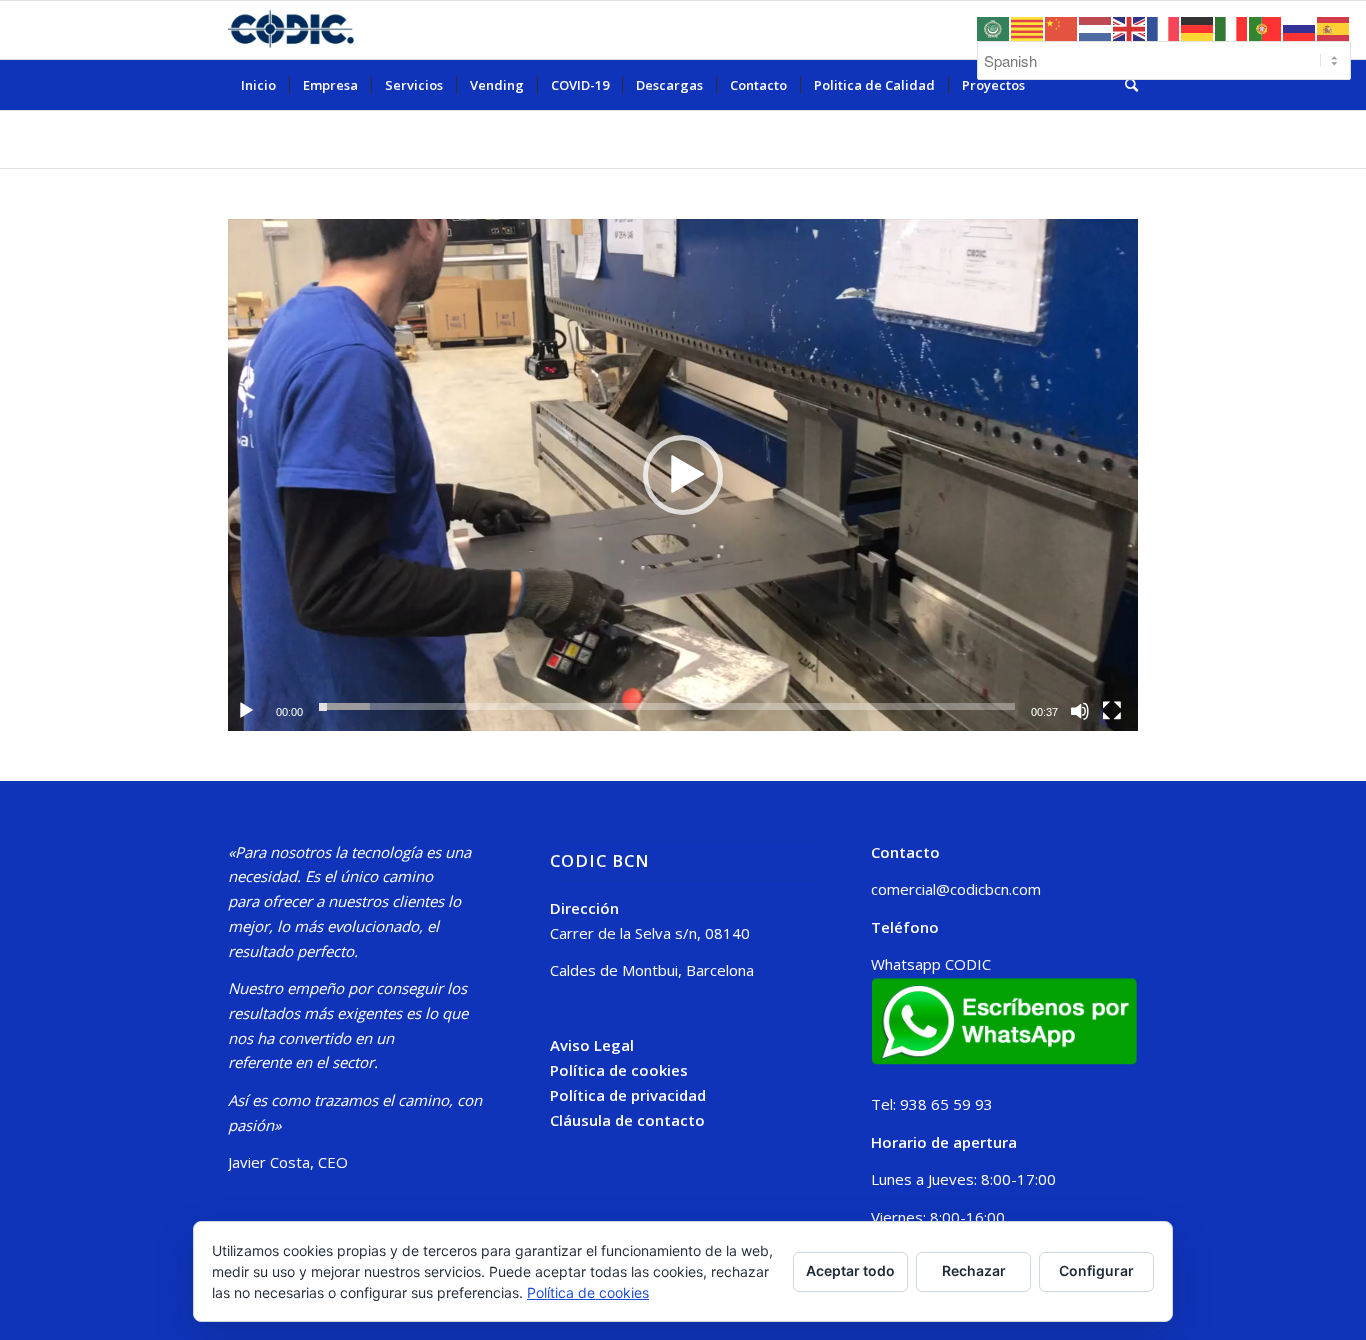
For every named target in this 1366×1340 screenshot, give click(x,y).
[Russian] (1300, 27)
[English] (1130, 27)
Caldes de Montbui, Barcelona (652, 970)
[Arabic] (994, 27)
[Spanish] (1334, 27)
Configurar (1096, 1270)
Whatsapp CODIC (931, 964)
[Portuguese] (1266, 27)
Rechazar (974, 1270)
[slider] (667, 706)
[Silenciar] (1080, 711)
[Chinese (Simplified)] (1062, 27)
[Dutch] (1096, 27)
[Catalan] (1028, 27)
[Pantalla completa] (1112, 711)
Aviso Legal (592, 1045)
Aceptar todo (850, 1270)
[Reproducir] (246, 711)
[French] (1164, 27)
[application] (683, 475)
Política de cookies (619, 1070)
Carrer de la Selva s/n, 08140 (650, 933)
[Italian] (1232, 27)
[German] (1198, 27)
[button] (683, 475)
